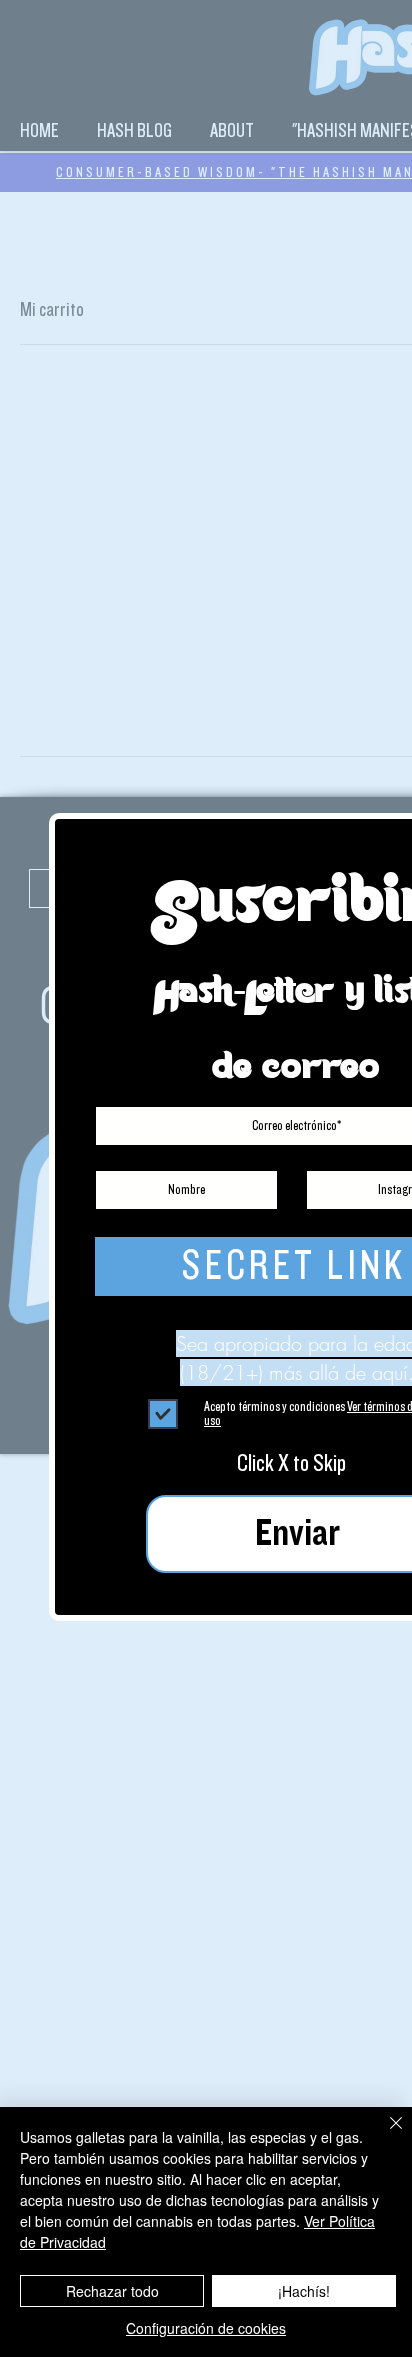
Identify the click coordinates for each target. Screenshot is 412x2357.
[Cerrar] (384, 2135)
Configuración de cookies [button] (206, 2328)
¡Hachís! (304, 2291)
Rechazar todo (112, 2291)
